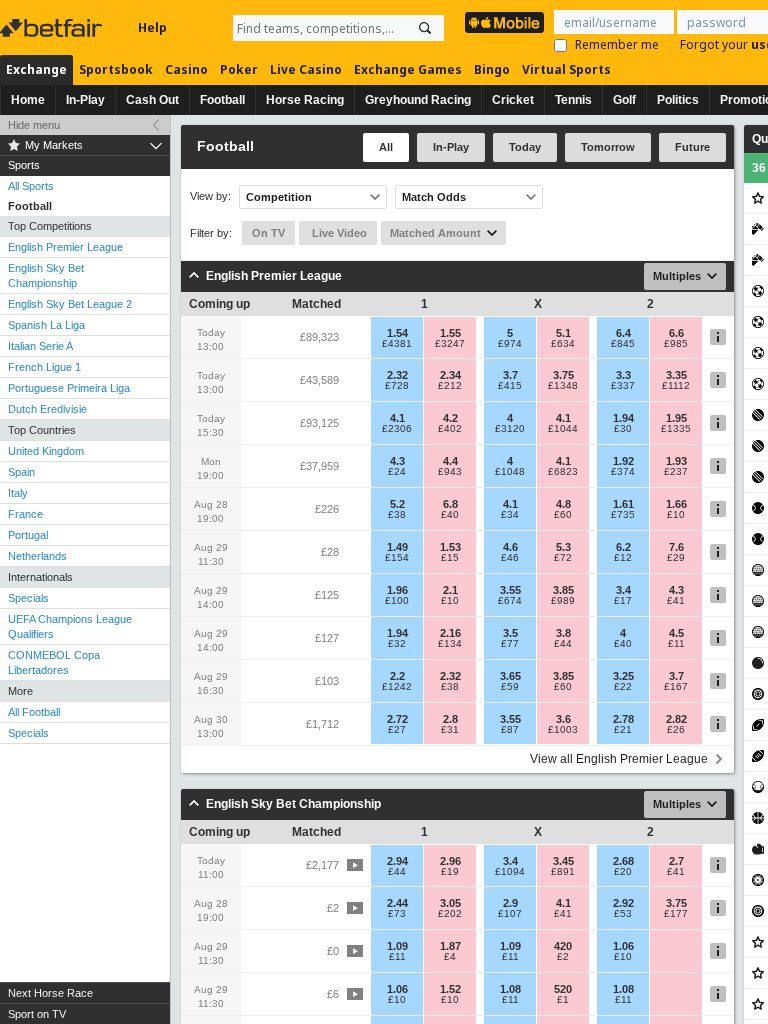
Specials (28, 598)
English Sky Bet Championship (46, 275)
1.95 (676, 418)
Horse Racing (305, 100)
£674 (510, 601)
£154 (397, 558)
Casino (186, 69)
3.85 (563, 590)
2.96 (450, 861)
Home (28, 100)
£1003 (563, 730)
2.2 (397, 676)
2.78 (623, 719)
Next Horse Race (50, 993)
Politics (678, 100)
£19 (450, 872)
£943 (450, 472)
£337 (623, 386)
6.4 (623, 333)
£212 (450, 386)
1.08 (510, 989)
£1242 (397, 687)
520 (563, 989)
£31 (450, 730)
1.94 (623, 418)
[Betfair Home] (53, 28)
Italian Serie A (40, 346)
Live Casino (306, 69)
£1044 (563, 429)
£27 (397, 730)
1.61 (623, 504)
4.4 (450, 461)
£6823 (563, 472)
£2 (563, 957)
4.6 (510, 547)
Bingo (492, 69)
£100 (397, 601)
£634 (563, 344)
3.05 (450, 903)
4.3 (397, 461)
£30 (623, 429)
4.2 (450, 418)
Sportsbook (116, 69)
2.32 (397, 375)
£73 (397, 914)
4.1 (397, 418)
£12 (623, 558)
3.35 (676, 375)
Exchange (36, 69)
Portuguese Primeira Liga (69, 388)
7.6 (676, 547)
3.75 (563, 375)
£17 (623, 601)
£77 (510, 644)
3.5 (510, 633)
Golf (624, 100)
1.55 (450, 333)
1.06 (623, 946)
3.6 (563, 719)
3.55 (510, 590)
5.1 (563, 333)
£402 (450, 429)
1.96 (397, 590)
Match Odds (434, 197)
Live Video (338, 233)
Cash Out (152, 100)
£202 (450, 914)
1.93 (676, 461)
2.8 (450, 719)
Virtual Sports (566, 69)
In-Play (85, 100)
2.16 (450, 633)
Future (692, 147)
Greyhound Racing (418, 100)
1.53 (450, 547)
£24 (397, 472)
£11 (676, 644)
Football (222, 100)
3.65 (510, 676)
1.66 (676, 504)
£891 (563, 872)
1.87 (450, 946)
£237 (676, 472)
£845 (623, 344)
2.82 (676, 719)
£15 (450, 558)
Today (525, 147)
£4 (450, 957)
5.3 (563, 547)
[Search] (425, 28)
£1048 (510, 472)
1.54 (397, 333)
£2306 (397, 429)
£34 (510, 515)
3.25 (623, 676)
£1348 (563, 386)
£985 (676, 344)
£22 (623, 687)
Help (152, 27)
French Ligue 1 (44, 367)
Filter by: (211, 233)
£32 (397, 644)
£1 (563, 1000)
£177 (676, 914)
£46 (510, 558)
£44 (563, 644)
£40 (450, 515)
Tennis (573, 100)
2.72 (397, 719)
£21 (623, 730)
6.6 (676, 333)
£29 (676, 558)
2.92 (623, 903)
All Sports (31, 186)
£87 (510, 730)
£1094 (510, 872)
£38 (397, 515)
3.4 (623, 590)
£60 (563, 515)
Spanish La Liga (46, 325)
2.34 (450, 375)
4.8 (563, 504)
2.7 (676, 861)
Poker (239, 69)
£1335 (676, 429)
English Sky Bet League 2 (70, 304)
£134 (450, 644)
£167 (676, 687)
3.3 (623, 375)
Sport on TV (37, 1014)
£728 (397, 386)
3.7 (510, 375)
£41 (676, 601)
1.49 (397, 547)
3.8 (563, 633)
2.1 (450, 590)
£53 (623, 914)
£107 (510, 914)
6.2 (623, 547)
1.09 (397, 946)
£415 (510, 386)
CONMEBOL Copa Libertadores (54, 662)
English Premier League (65, 247)
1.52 (450, 989)
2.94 (397, 861)
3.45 (563, 861)
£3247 (450, 344)
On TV (268, 233)
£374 (623, 472)
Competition (279, 197)
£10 (676, 515)
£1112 (676, 386)
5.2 (397, 504)
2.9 (510, 903)
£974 (510, 344)
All (386, 147)
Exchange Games (408, 69)
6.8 (450, 504)
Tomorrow (608, 147)
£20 (623, 872)
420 (563, 946)
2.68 (623, 861)
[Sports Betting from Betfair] (504, 22)
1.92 (623, 461)
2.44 (397, 903)
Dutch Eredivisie (47, 409)
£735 (623, 515)
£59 (510, 687)
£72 (563, 558)
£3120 (510, 429)
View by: (210, 196)
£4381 (397, 344)
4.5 (676, 633)
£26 (676, 730)
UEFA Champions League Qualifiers (70, 626)
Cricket (513, 100)
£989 (563, 601)
